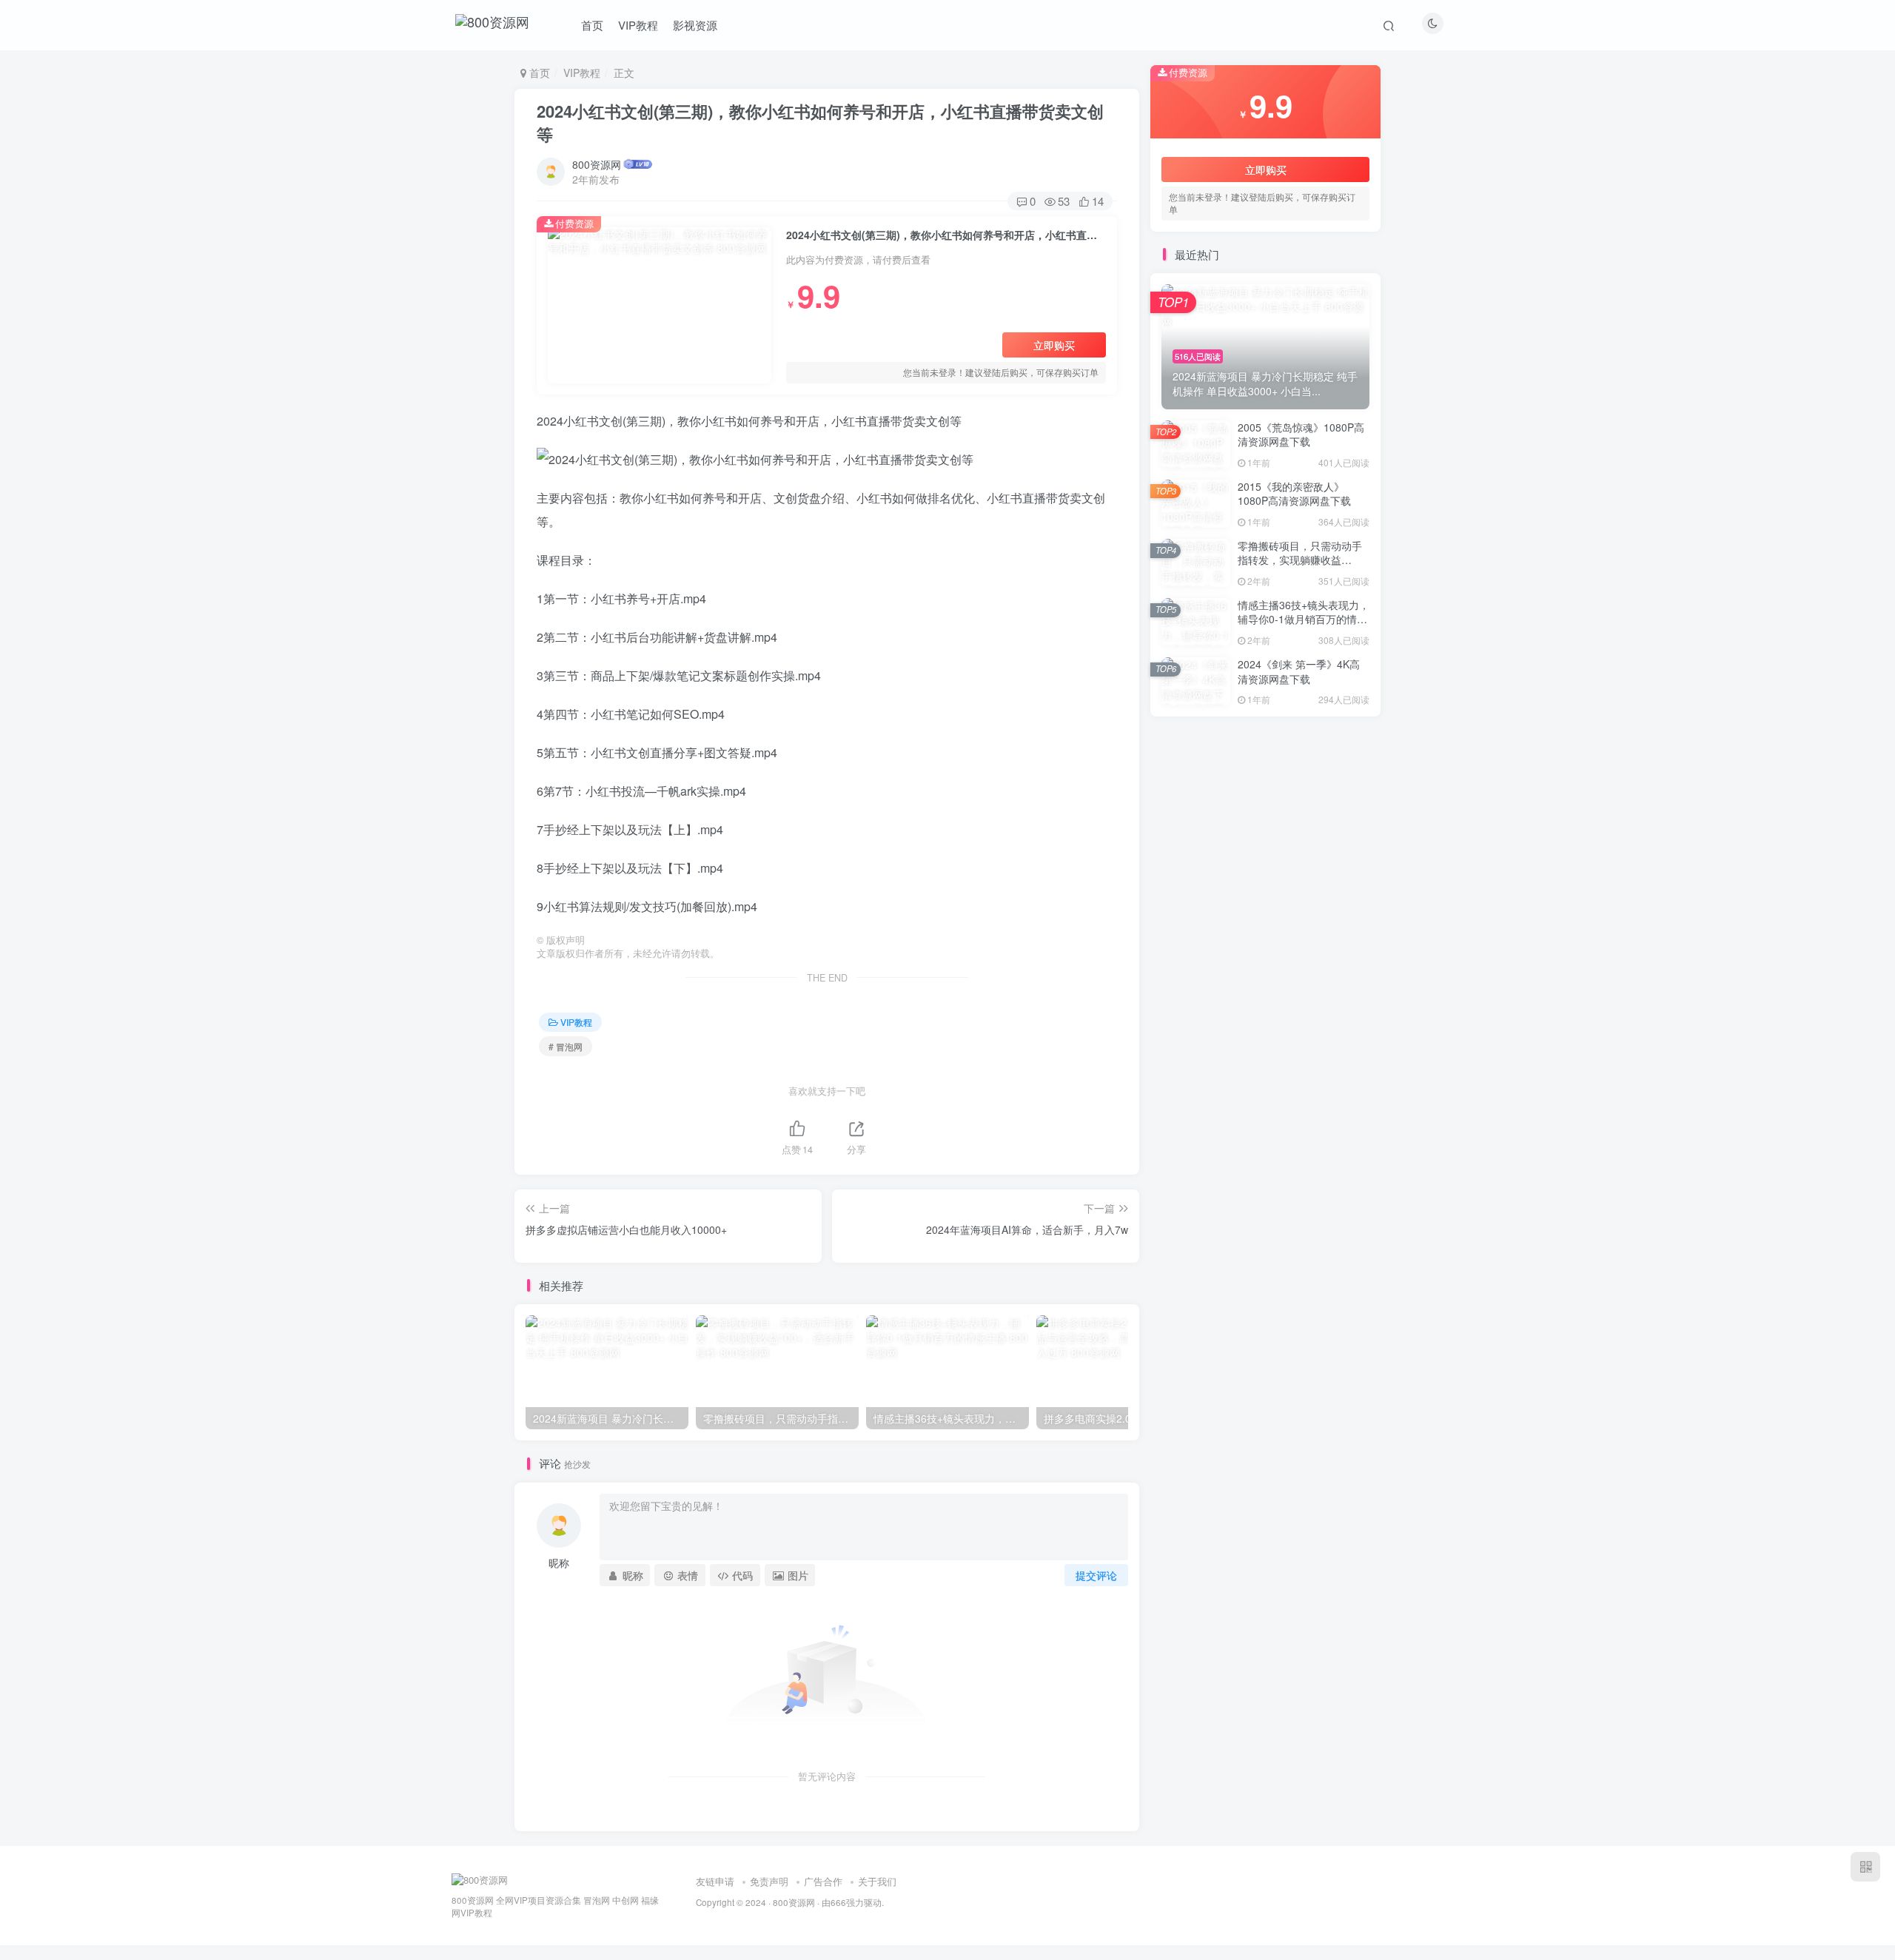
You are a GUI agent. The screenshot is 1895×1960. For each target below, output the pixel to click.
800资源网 (597, 164)
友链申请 (715, 1881)
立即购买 (1054, 345)
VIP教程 (638, 25)
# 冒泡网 (566, 1046)
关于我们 (877, 1881)
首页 (592, 25)
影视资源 (695, 25)
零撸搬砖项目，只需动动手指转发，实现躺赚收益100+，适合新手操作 (1300, 560)
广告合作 (823, 1881)
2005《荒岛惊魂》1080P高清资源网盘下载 (1301, 434)
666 (838, 1902)
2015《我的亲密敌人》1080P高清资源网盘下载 (1294, 494)
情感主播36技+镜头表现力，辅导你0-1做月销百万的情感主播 (1304, 619)
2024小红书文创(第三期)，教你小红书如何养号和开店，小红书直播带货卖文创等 (820, 123)
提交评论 (1096, 1575)
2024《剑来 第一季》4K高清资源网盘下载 (1299, 671)
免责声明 (769, 1881)
